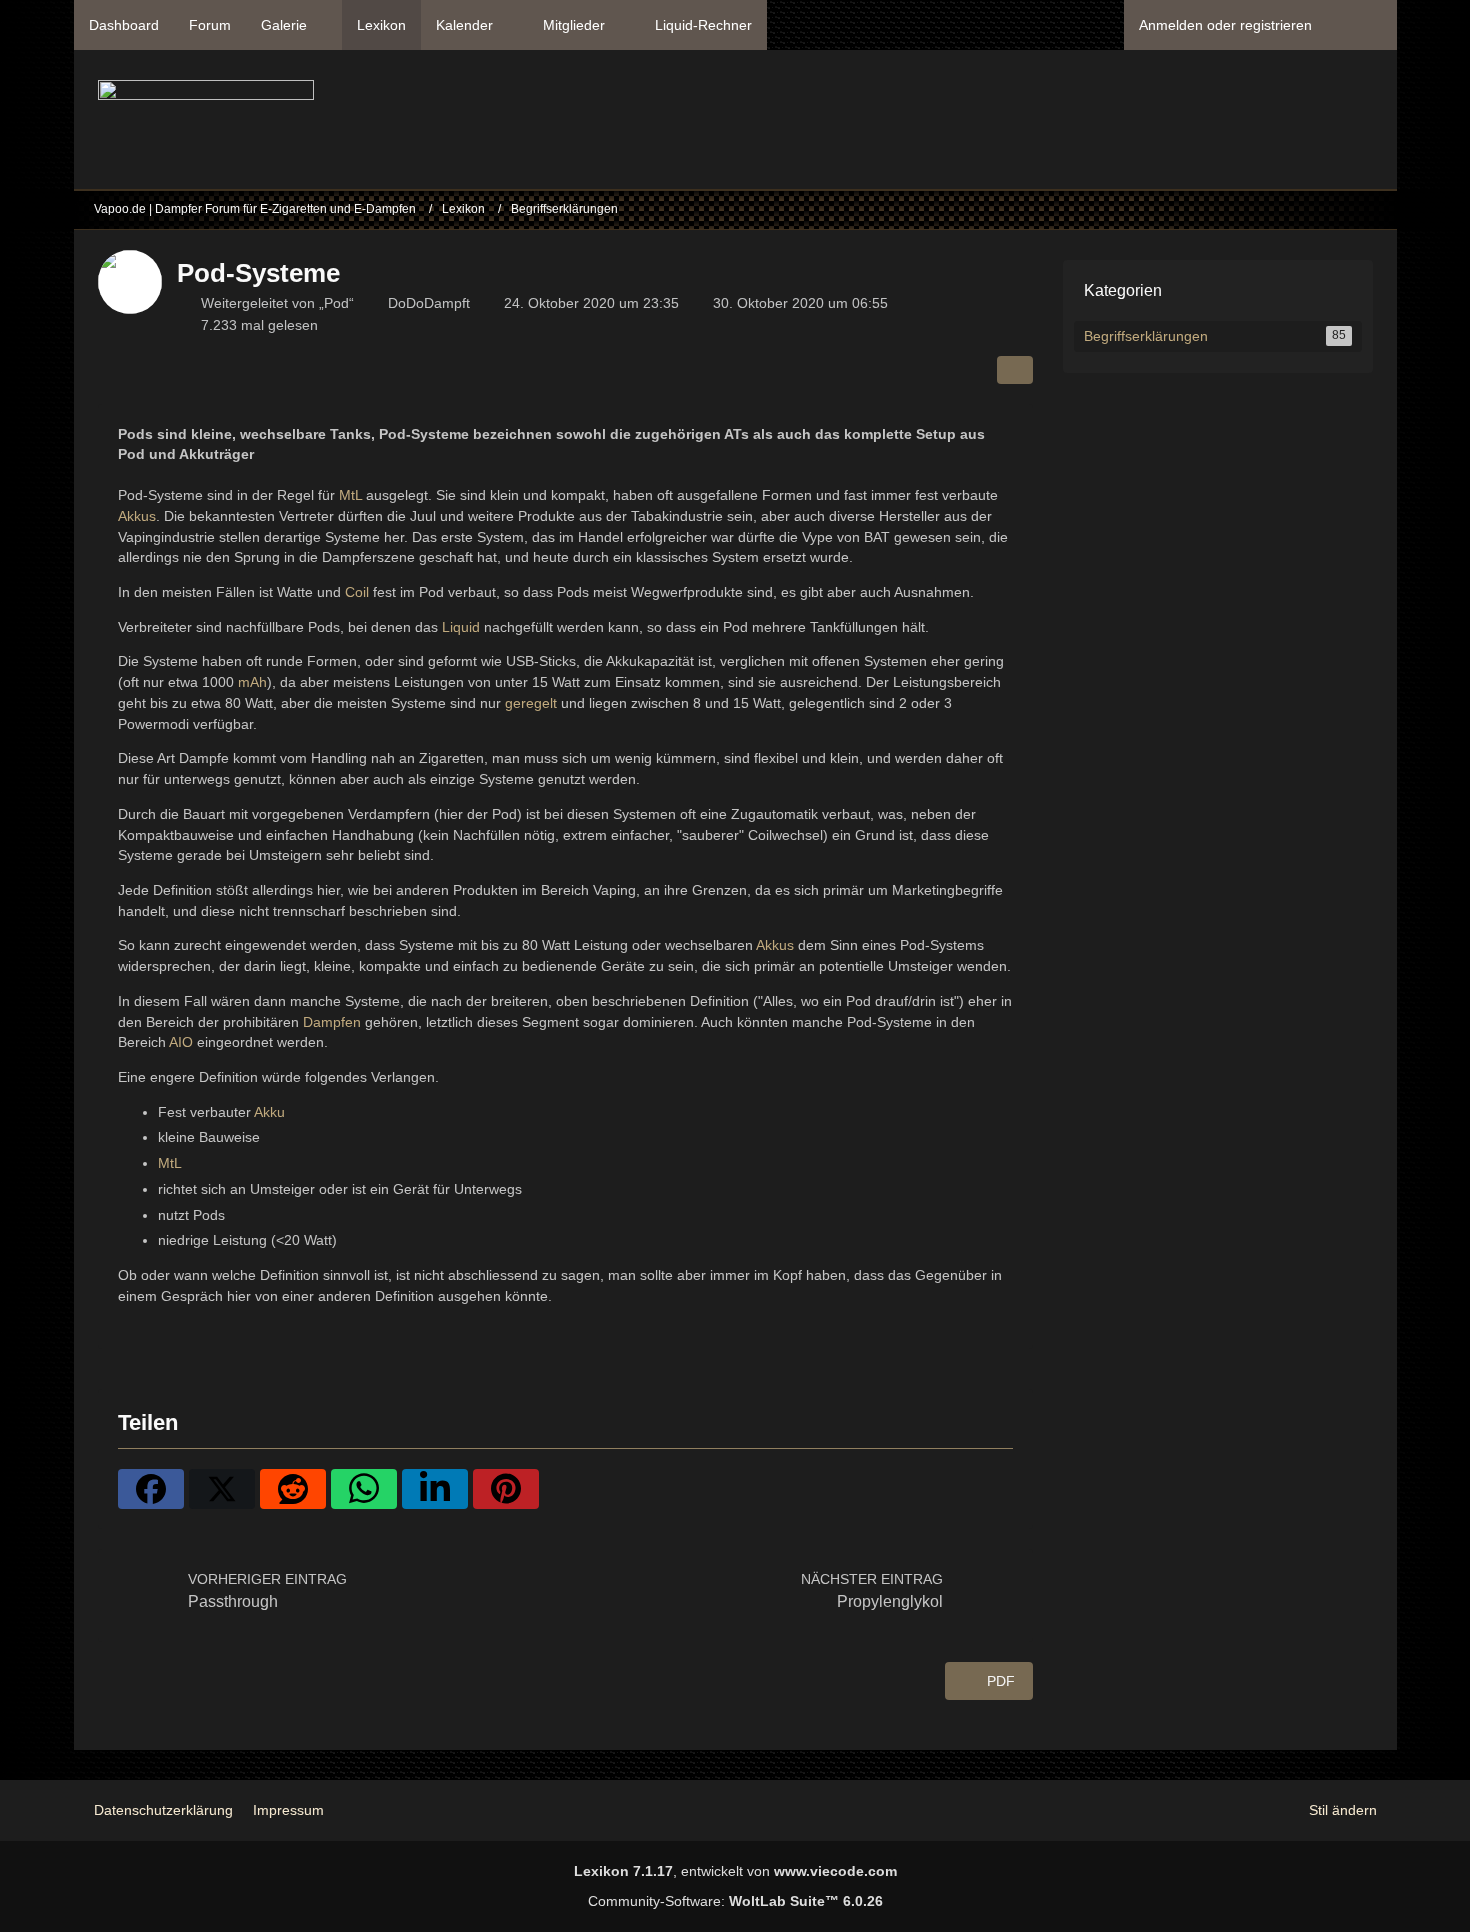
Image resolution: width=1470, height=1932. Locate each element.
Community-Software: (735, 1901)
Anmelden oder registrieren (1225, 25)
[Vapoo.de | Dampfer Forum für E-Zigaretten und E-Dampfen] (206, 125)
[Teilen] (1015, 370)
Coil (357, 592)
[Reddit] (293, 1489)
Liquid (461, 627)
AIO (181, 1042)
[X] (222, 1489)
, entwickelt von (735, 1871)
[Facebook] (151, 1489)
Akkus (137, 516)
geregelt (531, 703)
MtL (350, 495)
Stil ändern (1343, 1810)
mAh (252, 682)
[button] (435, 1489)
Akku (269, 1112)
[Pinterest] (506, 1489)
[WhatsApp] (364, 1489)
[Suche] (1362, 25)
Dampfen (332, 1022)
